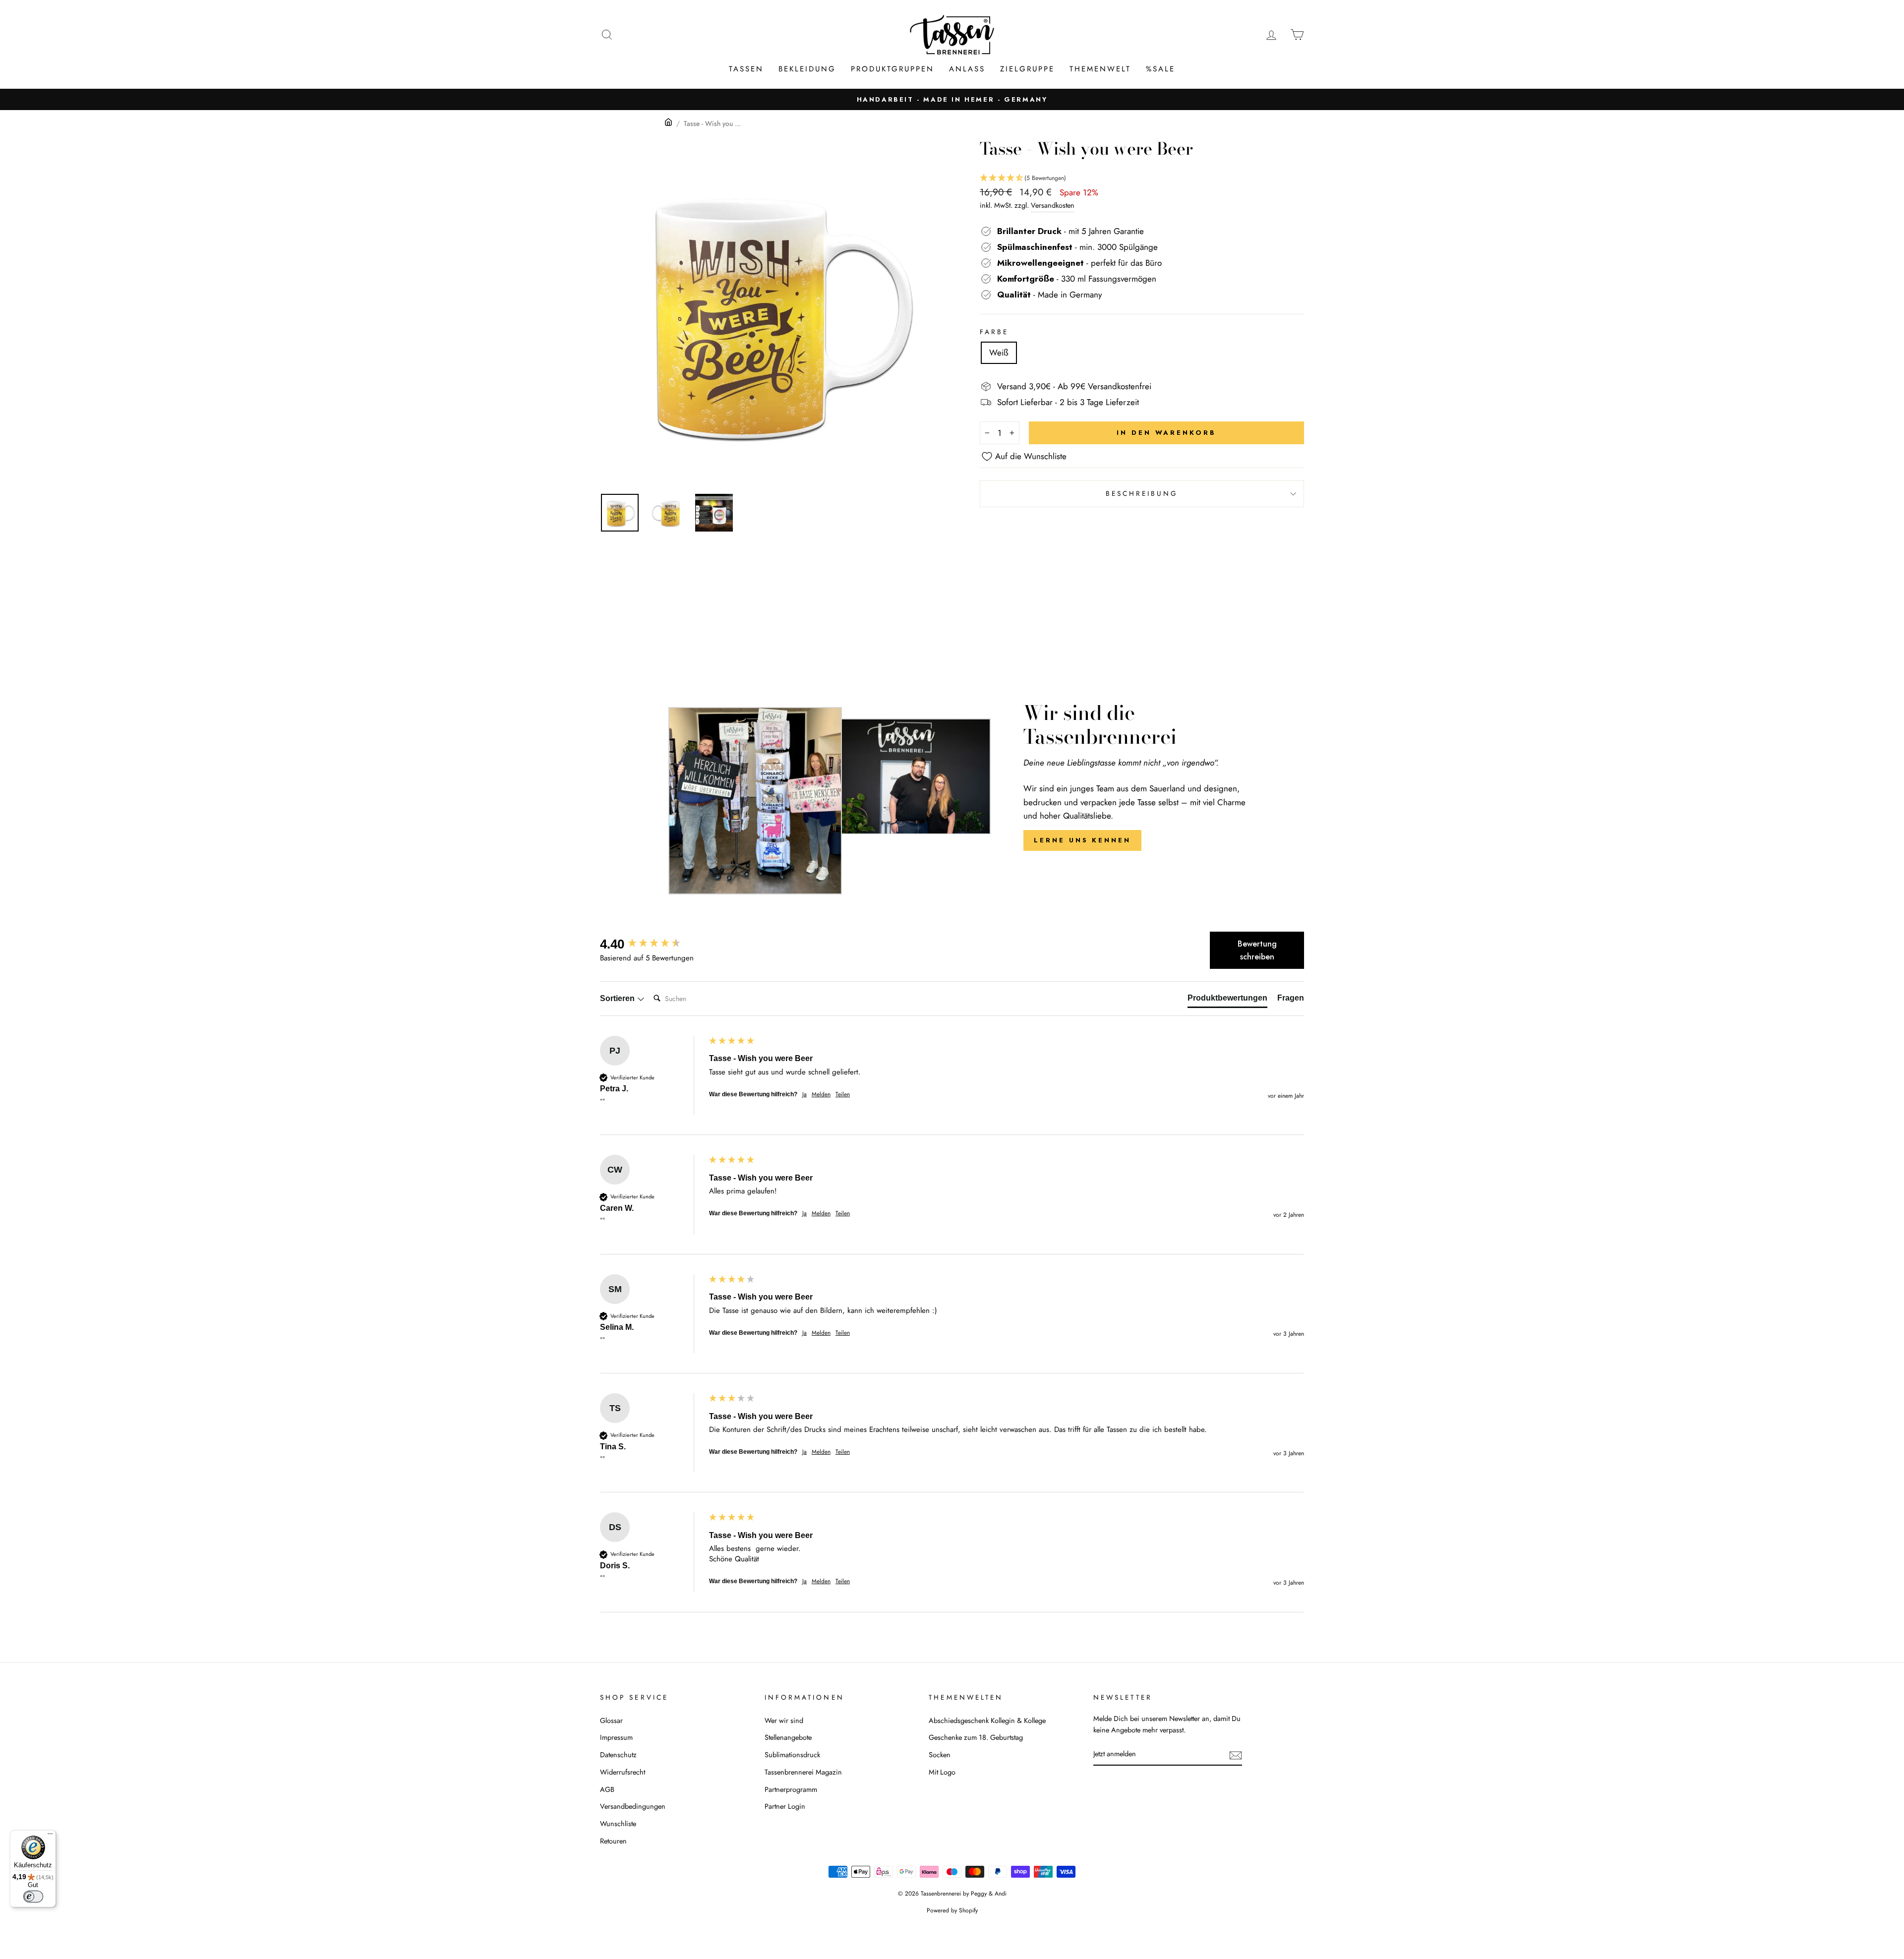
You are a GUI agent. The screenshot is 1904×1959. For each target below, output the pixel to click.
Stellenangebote (788, 1737)
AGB (607, 1789)
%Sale (1160, 69)
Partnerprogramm (791, 1789)
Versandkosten (1053, 205)
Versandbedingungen (633, 1806)
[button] (1142, 178)
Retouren (613, 1841)
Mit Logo (942, 1772)
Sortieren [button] (618, 998)
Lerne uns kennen (1082, 840)
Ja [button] (804, 1095)
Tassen (746, 69)
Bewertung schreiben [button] (1257, 950)
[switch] (33, 1897)
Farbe (994, 332)
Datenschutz (618, 1755)
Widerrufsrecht (623, 1772)
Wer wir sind (784, 1721)
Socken (940, 1755)
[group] (652, 944)
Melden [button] (821, 1095)
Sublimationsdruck (792, 1755)
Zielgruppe (1027, 69)
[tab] (1227, 1000)
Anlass (967, 69)
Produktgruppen (892, 69)
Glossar (611, 1721)
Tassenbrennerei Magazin (803, 1772)
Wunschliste (618, 1824)
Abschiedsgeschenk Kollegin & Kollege (987, 1721)
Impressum (616, 1737)
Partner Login (785, 1806)
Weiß (999, 353)
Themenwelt (1100, 69)
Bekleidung (807, 69)
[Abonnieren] (1236, 1754)
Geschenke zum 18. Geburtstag (976, 1737)
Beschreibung (1142, 493)
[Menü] (50, 1836)
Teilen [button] (843, 1095)
